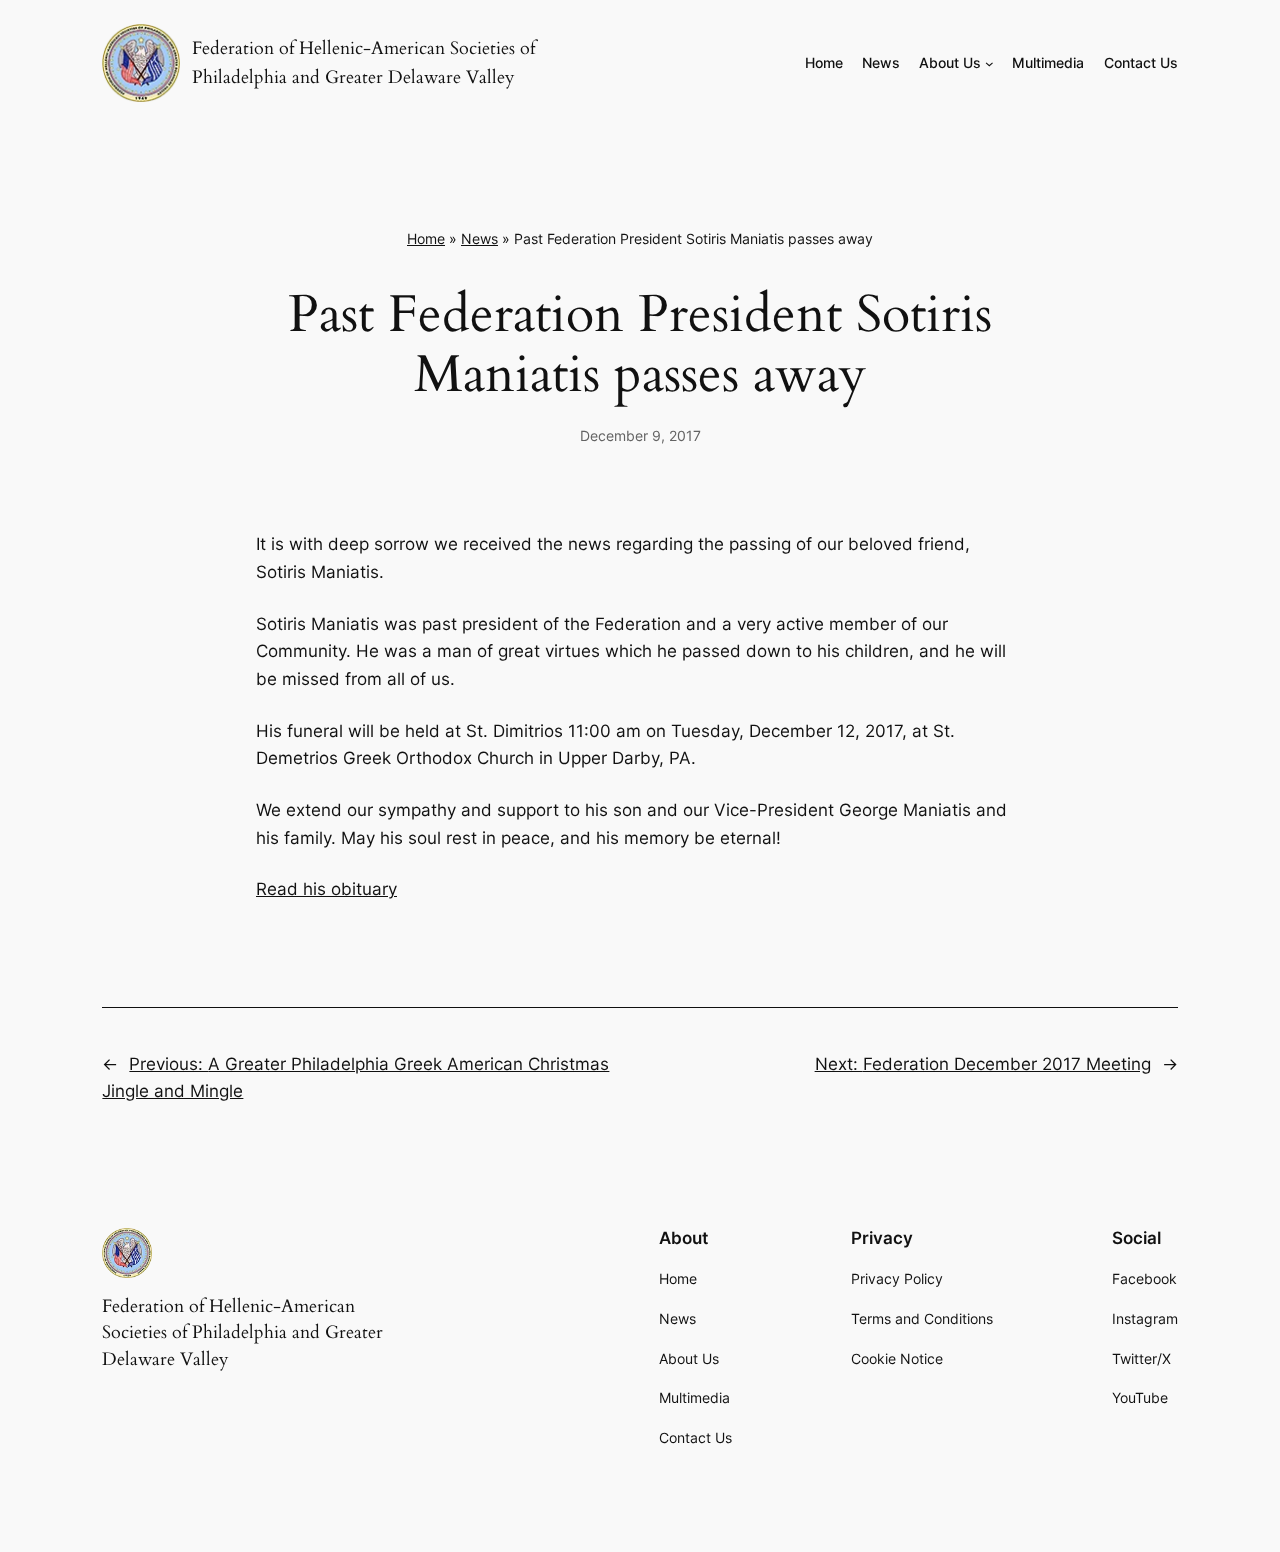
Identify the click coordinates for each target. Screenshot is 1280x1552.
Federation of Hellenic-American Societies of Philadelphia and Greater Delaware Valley (242, 1333)
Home (426, 238)
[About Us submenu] (989, 63)
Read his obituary (326, 889)
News (479, 238)
